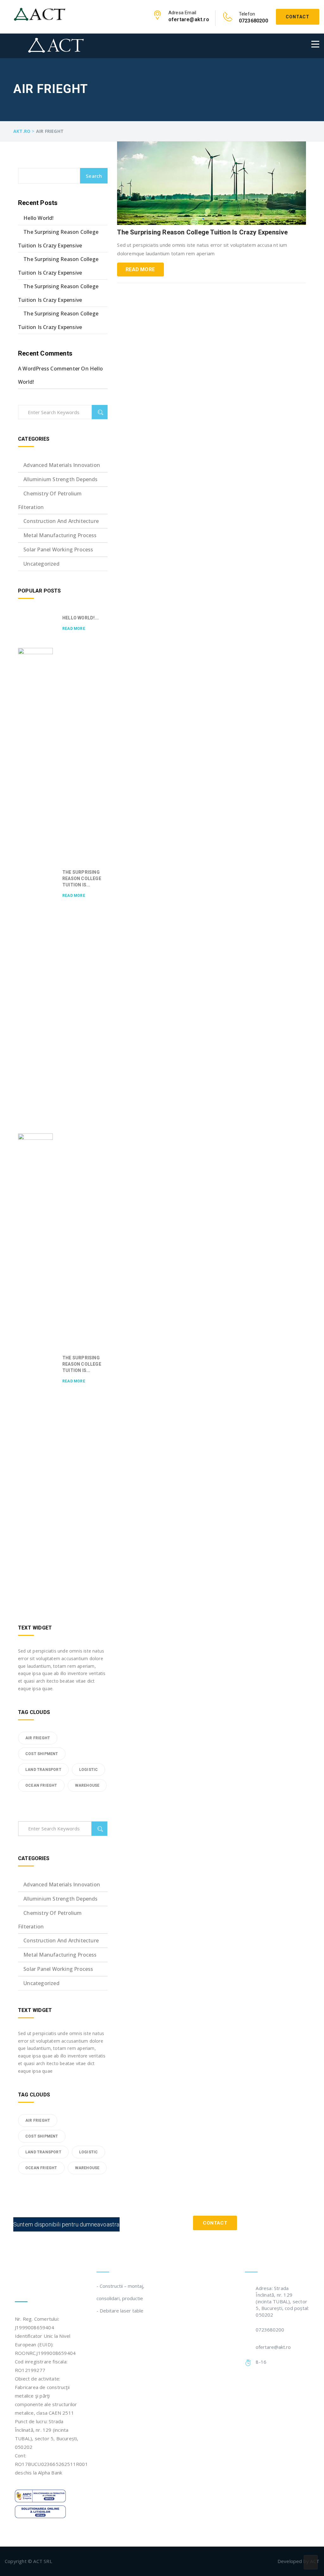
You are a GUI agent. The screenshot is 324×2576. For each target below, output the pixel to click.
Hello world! (38, 218)
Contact (298, 17)
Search (94, 176)
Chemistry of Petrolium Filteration (50, 500)
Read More (140, 269)
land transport (43, 1770)
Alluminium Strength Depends (60, 479)
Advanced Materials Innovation (62, 465)
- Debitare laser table (120, 2311)
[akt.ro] (40, 14)
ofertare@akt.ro (273, 2347)
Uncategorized (41, 564)
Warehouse (87, 1785)
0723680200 (270, 2330)
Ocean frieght (41, 1785)
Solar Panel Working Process (58, 549)
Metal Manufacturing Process (60, 535)
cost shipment (42, 1754)
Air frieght (38, 1738)
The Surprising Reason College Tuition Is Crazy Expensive (202, 232)
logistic (89, 1770)
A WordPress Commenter (49, 369)
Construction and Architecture (61, 521)
